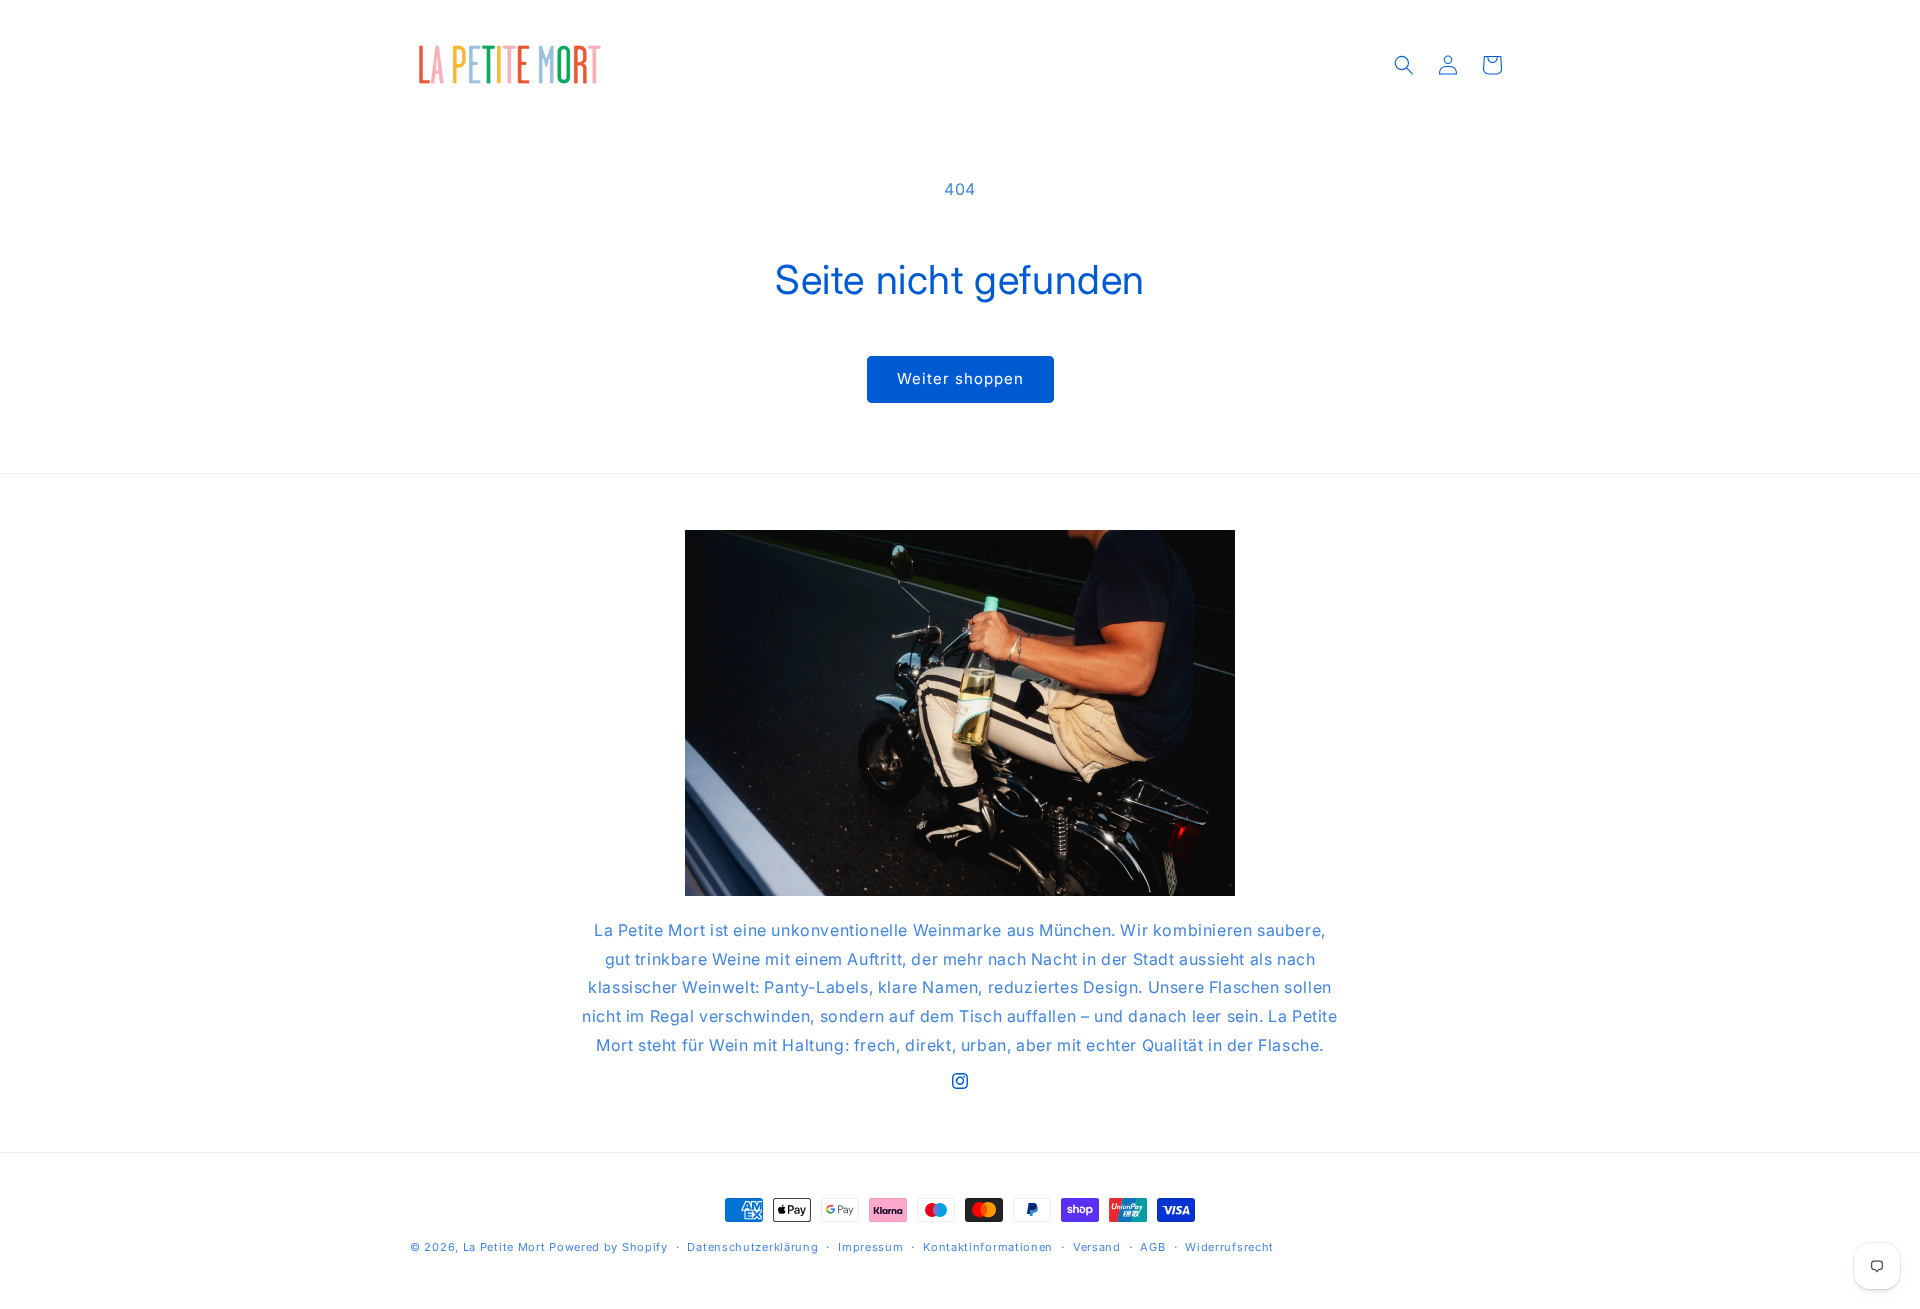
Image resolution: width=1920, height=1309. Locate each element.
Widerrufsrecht (1229, 1247)
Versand (1097, 1247)
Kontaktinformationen (988, 1247)
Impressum (870, 1247)
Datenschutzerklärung (752, 1247)
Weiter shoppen (960, 378)
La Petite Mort (504, 1247)
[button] (1404, 65)
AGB (1152, 1247)
